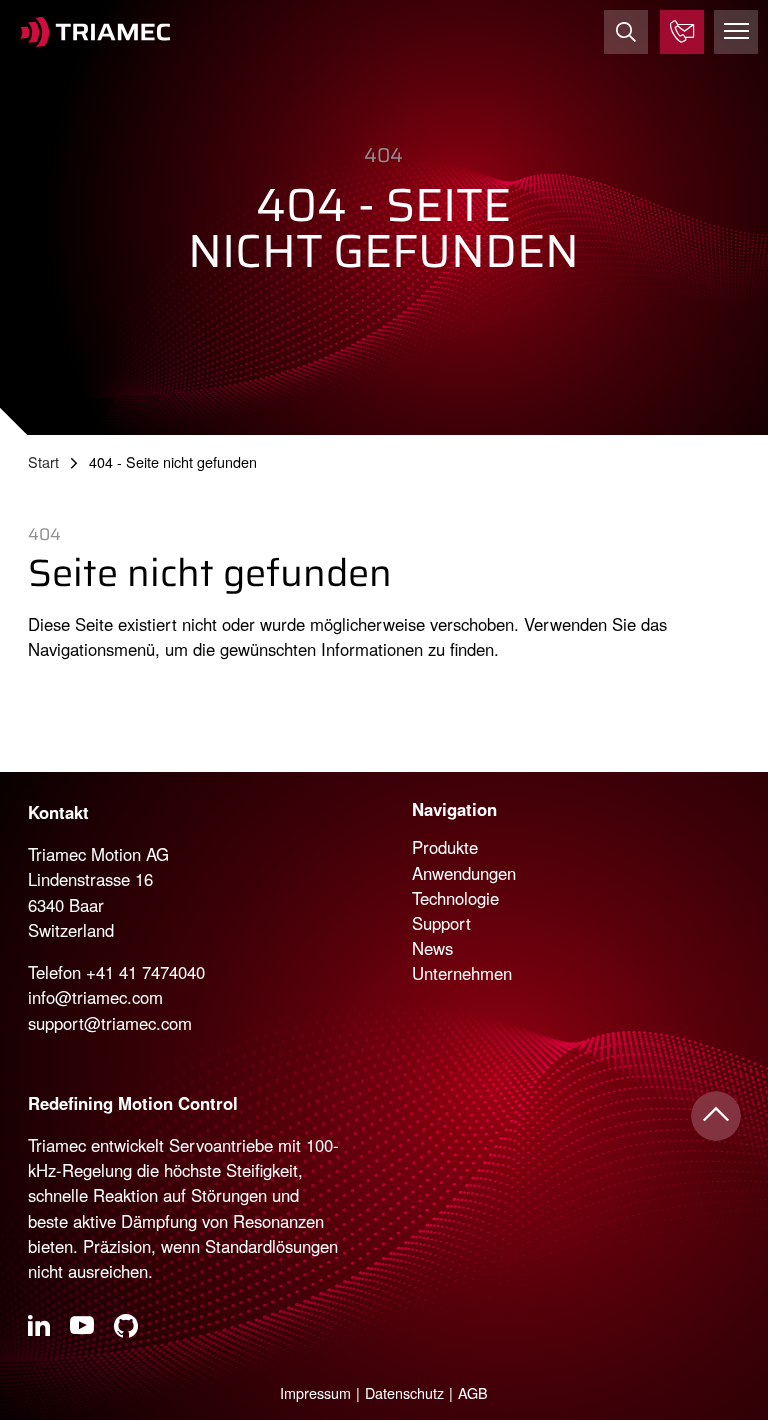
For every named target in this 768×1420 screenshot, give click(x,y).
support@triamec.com (110, 1023)
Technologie (455, 898)
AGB (473, 1392)
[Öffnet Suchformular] (626, 32)
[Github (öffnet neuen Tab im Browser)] (126, 1329)
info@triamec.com (95, 997)
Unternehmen (462, 973)
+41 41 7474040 (145, 972)
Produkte (445, 847)
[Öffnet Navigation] (736, 31)
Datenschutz (404, 1392)
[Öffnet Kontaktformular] (682, 32)
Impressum (315, 1392)
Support (441, 923)
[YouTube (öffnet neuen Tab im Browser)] (82, 1329)
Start (43, 461)
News (432, 948)
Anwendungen (464, 873)
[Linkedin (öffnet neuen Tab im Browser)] (39, 1328)
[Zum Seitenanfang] (716, 1116)
